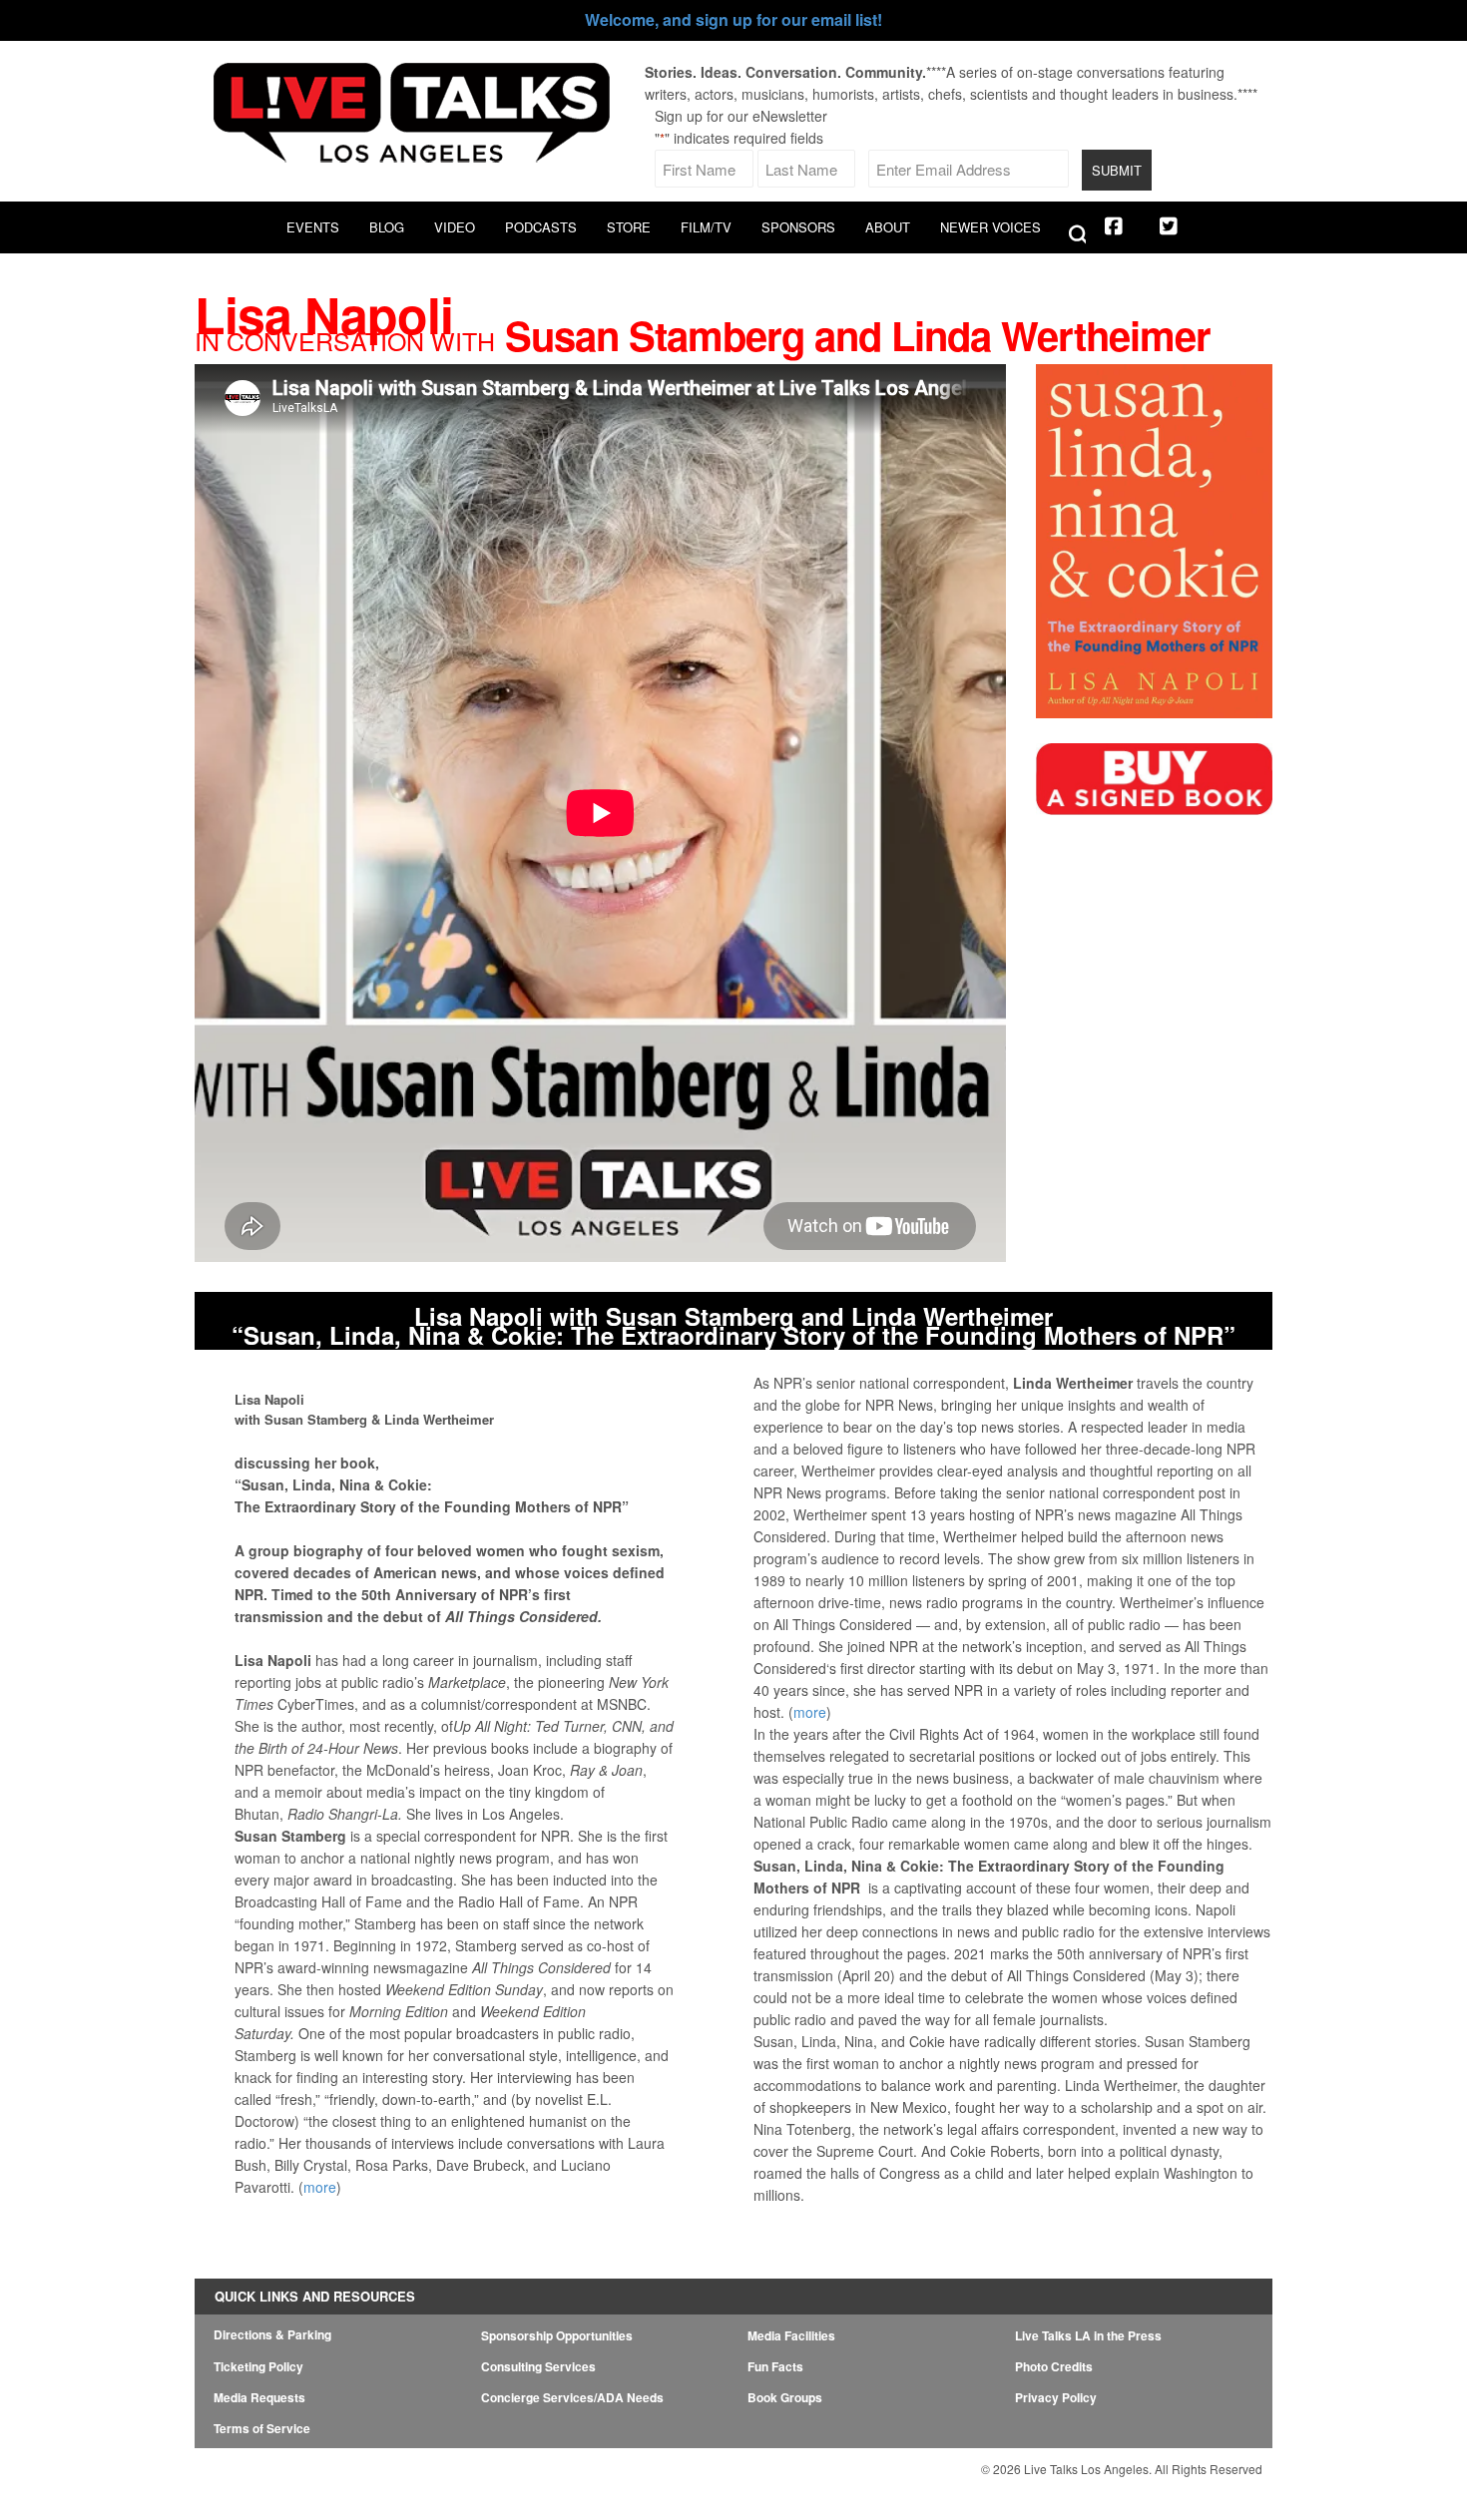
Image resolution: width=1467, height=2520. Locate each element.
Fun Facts (775, 2366)
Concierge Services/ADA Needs (572, 2397)
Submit (1117, 170)
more (320, 2187)
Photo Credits (1054, 2366)
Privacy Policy (1056, 2397)
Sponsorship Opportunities (557, 2335)
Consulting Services (538, 2366)
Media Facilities (791, 2335)
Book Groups (785, 2397)
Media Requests (259, 2397)
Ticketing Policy (258, 2366)
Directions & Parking (272, 2334)
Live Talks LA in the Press (1088, 2335)
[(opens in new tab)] (1154, 815)
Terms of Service (262, 2428)
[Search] (1073, 235)
